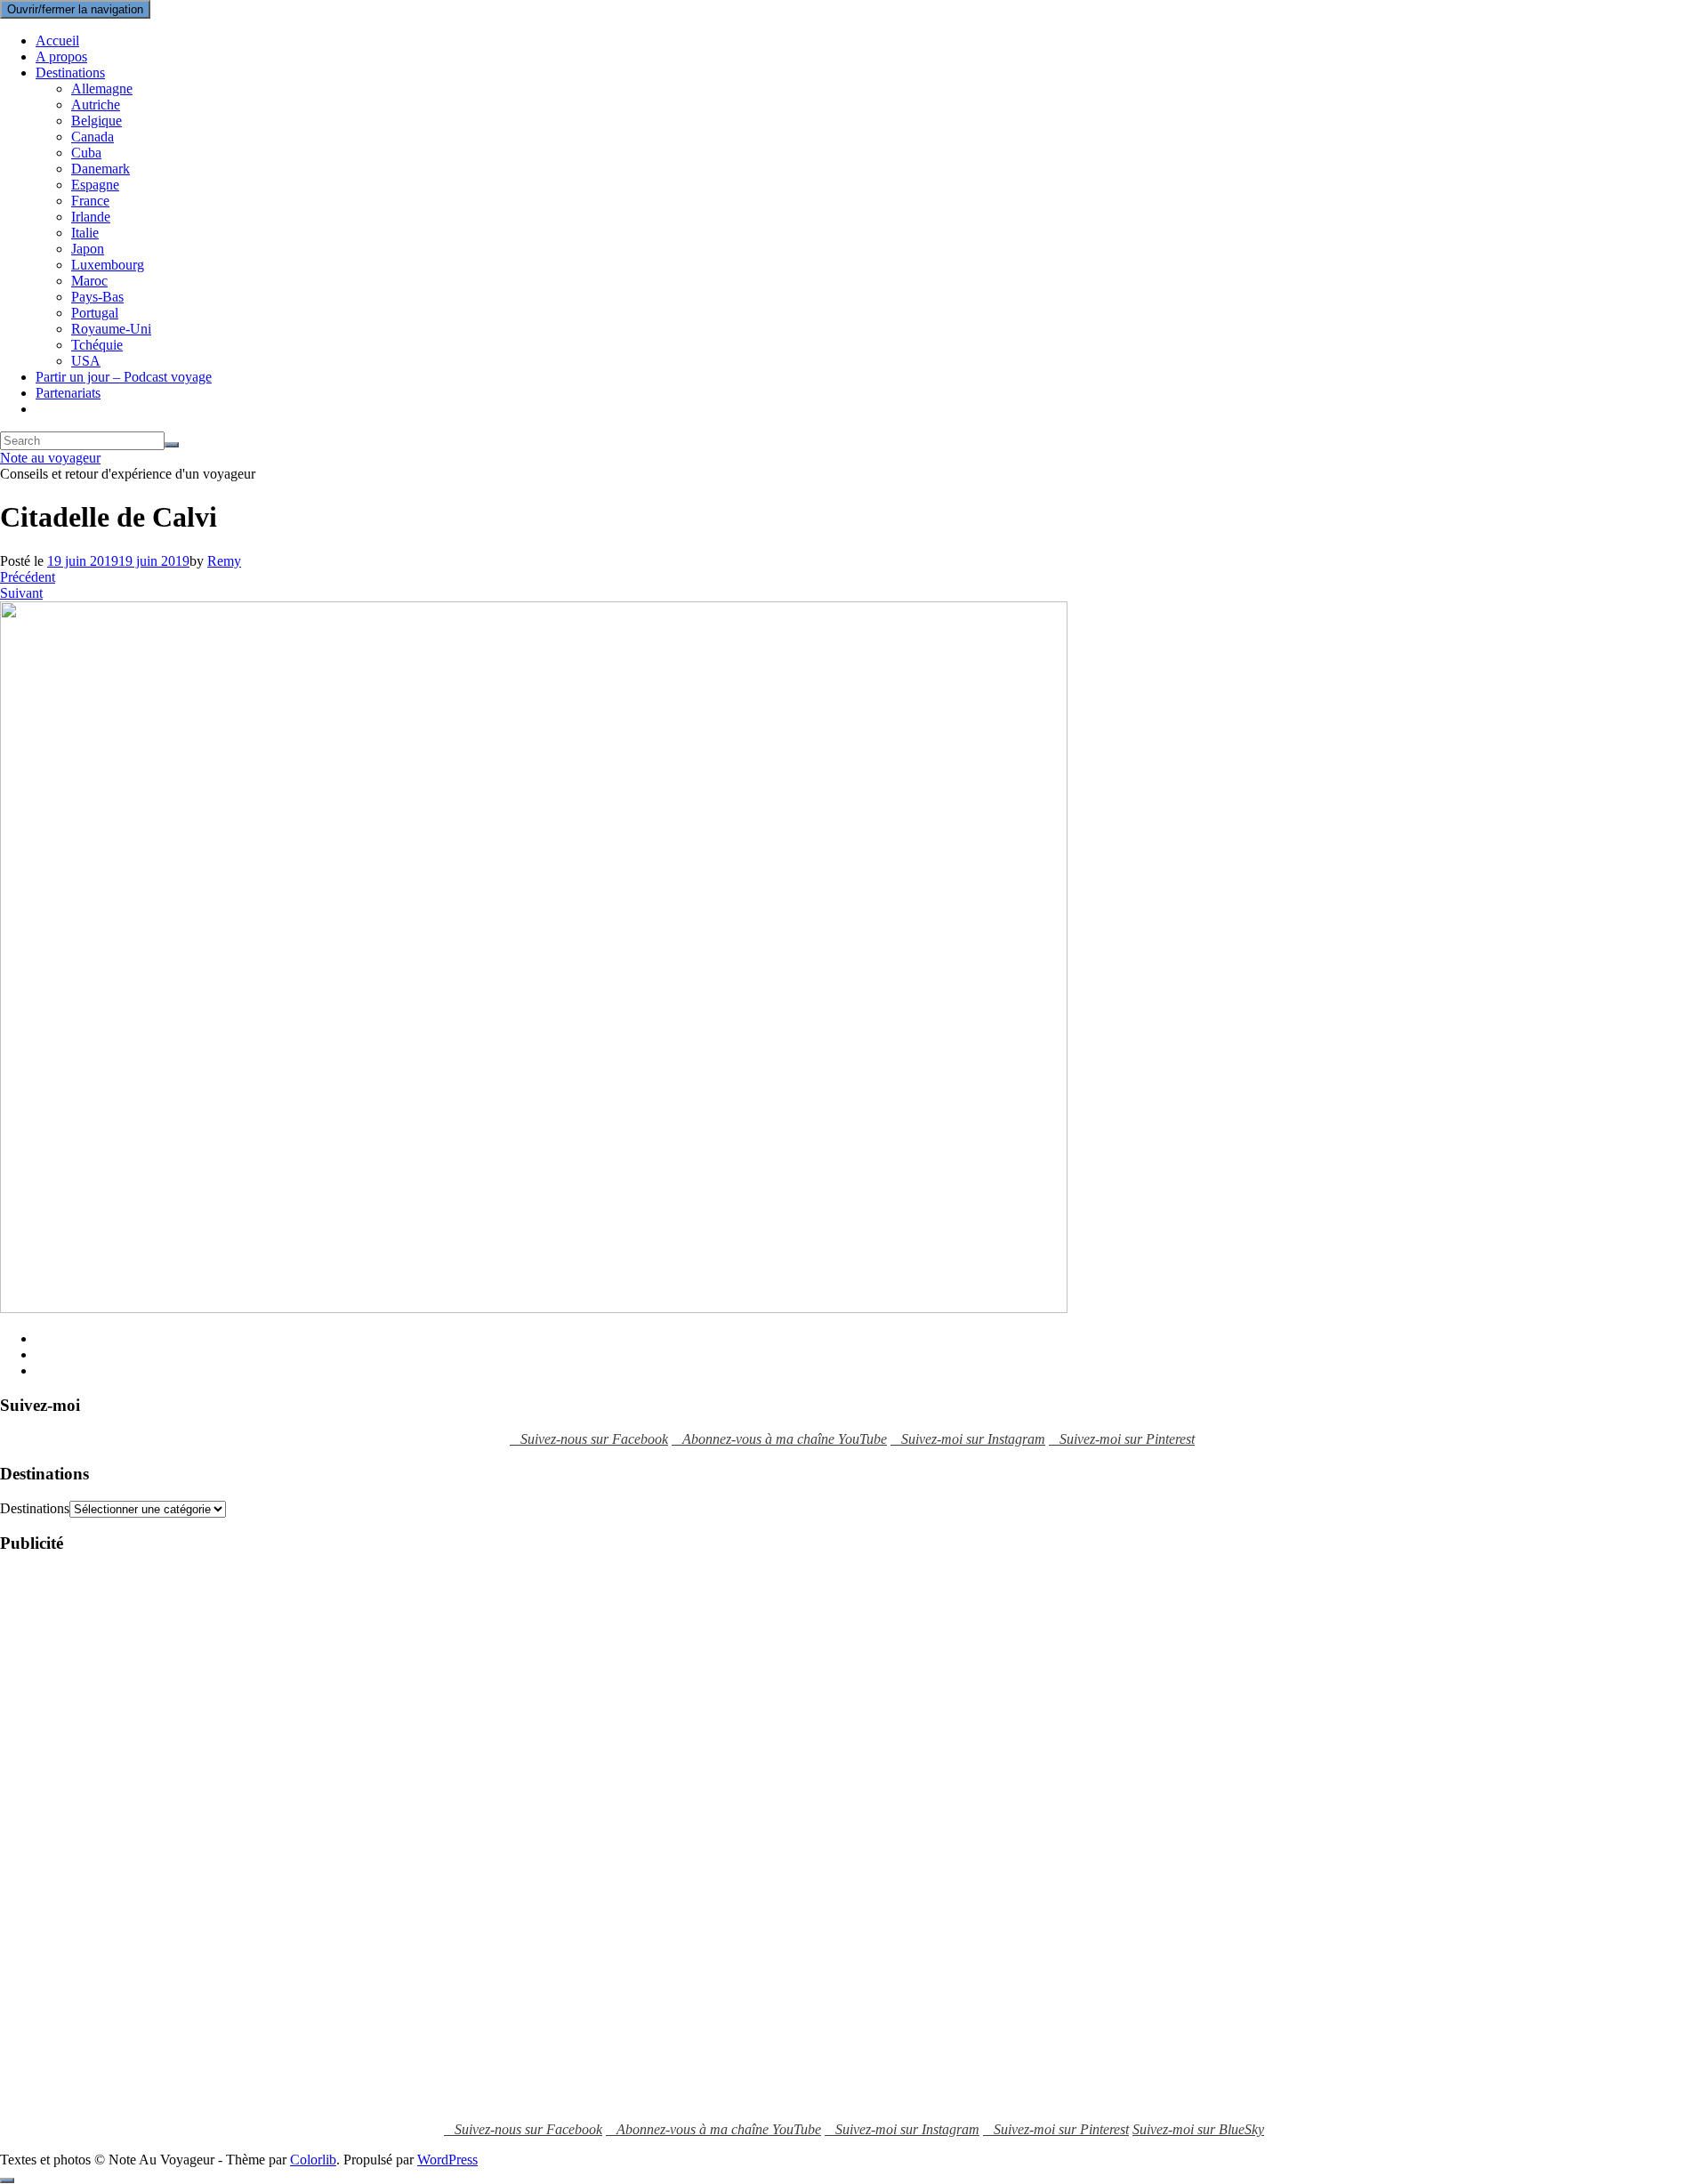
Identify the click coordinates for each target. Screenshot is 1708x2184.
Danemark (101, 169)
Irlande (91, 217)
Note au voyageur (50, 458)
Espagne (95, 185)
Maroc (89, 281)
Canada (93, 137)
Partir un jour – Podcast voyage (124, 377)
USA (86, 361)
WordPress (447, 2160)
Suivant (21, 593)
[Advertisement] (71, 1837)
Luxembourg (108, 265)
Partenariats (68, 393)
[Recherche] (172, 445)
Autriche (96, 105)
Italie (85, 233)
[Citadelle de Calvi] (534, 1308)
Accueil (57, 40)
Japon (88, 249)
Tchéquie (97, 345)
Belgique (97, 121)
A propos (61, 56)
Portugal (95, 313)
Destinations (70, 73)
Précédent (28, 577)
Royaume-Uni (111, 329)
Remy (224, 561)
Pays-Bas (97, 297)
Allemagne (102, 89)
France (90, 201)
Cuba (86, 153)
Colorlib (313, 2160)
